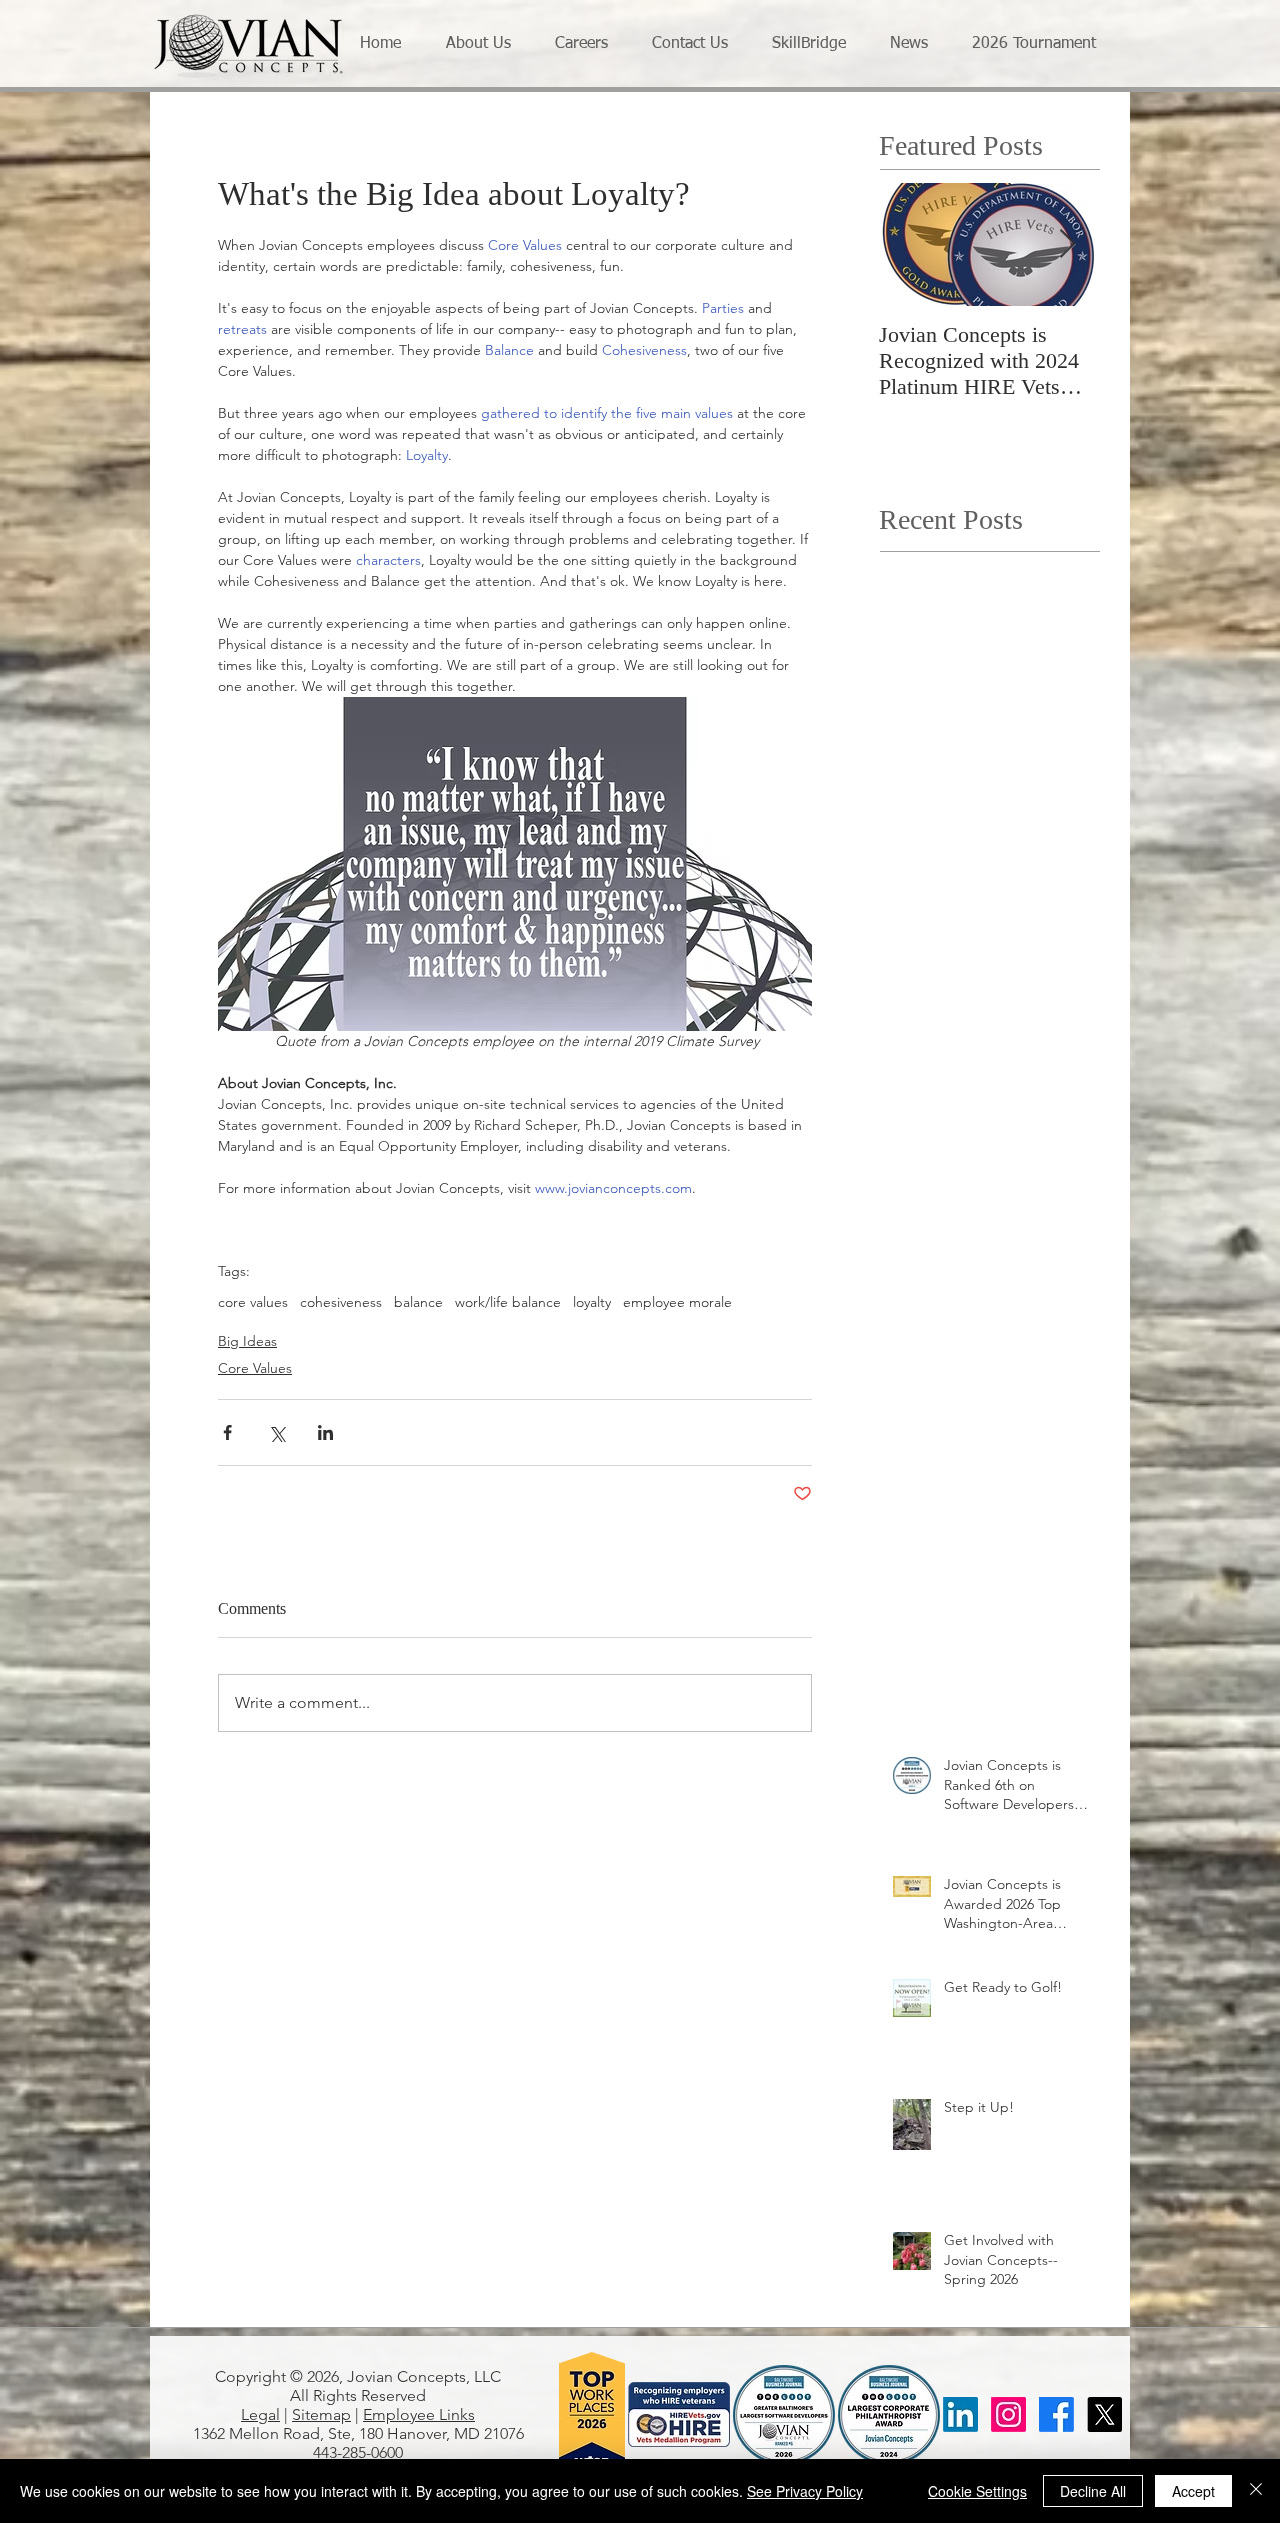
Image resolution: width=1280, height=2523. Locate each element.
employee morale (677, 1302)
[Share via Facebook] (227, 1432)
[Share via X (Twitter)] (276, 1432)
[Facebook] (1056, 2414)
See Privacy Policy (805, 2491)
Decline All (1093, 2491)
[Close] (1256, 2491)
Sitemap (321, 2414)
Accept (1193, 2491)
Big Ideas (247, 1341)
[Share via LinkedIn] (325, 1432)
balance (418, 1302)
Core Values (255, 1368)
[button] (485, 44)
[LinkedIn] (960, 2414)
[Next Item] (1067, 244)
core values (253, 1302)
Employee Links (419, 2414)
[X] (1104, 2414)
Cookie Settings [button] (977, 2491)
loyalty (592, 1302)
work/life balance (508, 1302)
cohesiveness (341, 1302)
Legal (260, 2414)
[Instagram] (1008, 2414)
